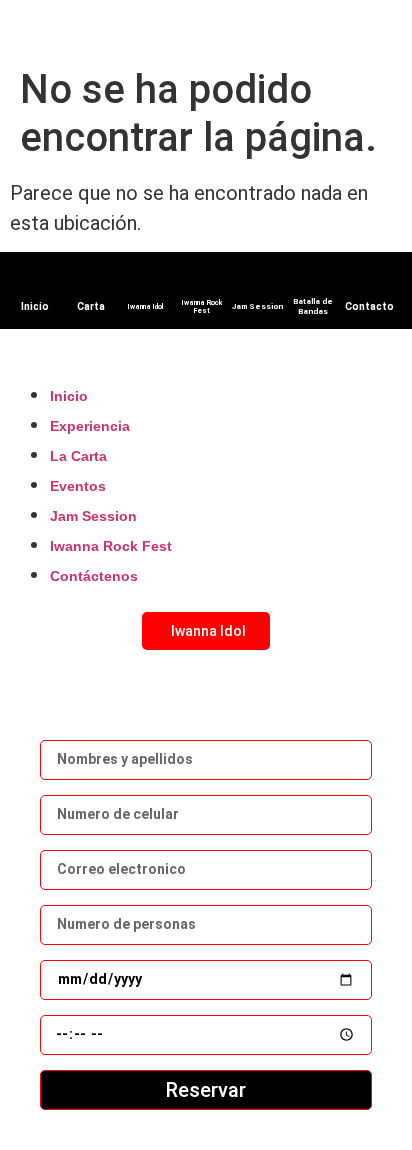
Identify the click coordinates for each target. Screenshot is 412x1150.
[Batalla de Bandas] (313, 274)
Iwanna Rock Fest (202, 307)
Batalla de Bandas (313, 306)
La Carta (78, 456)
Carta (91, 306)
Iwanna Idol (146, 307)
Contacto (369, 306)
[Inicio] (35, 278)
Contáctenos (94, 576)
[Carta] (91, 278)
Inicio (35, 306)
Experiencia (90, 426)
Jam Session (257, 306)
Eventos (78, 486)
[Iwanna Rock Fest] (202, 276)
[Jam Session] (258, 279)
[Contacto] (369, 278)
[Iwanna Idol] (146, 280)
